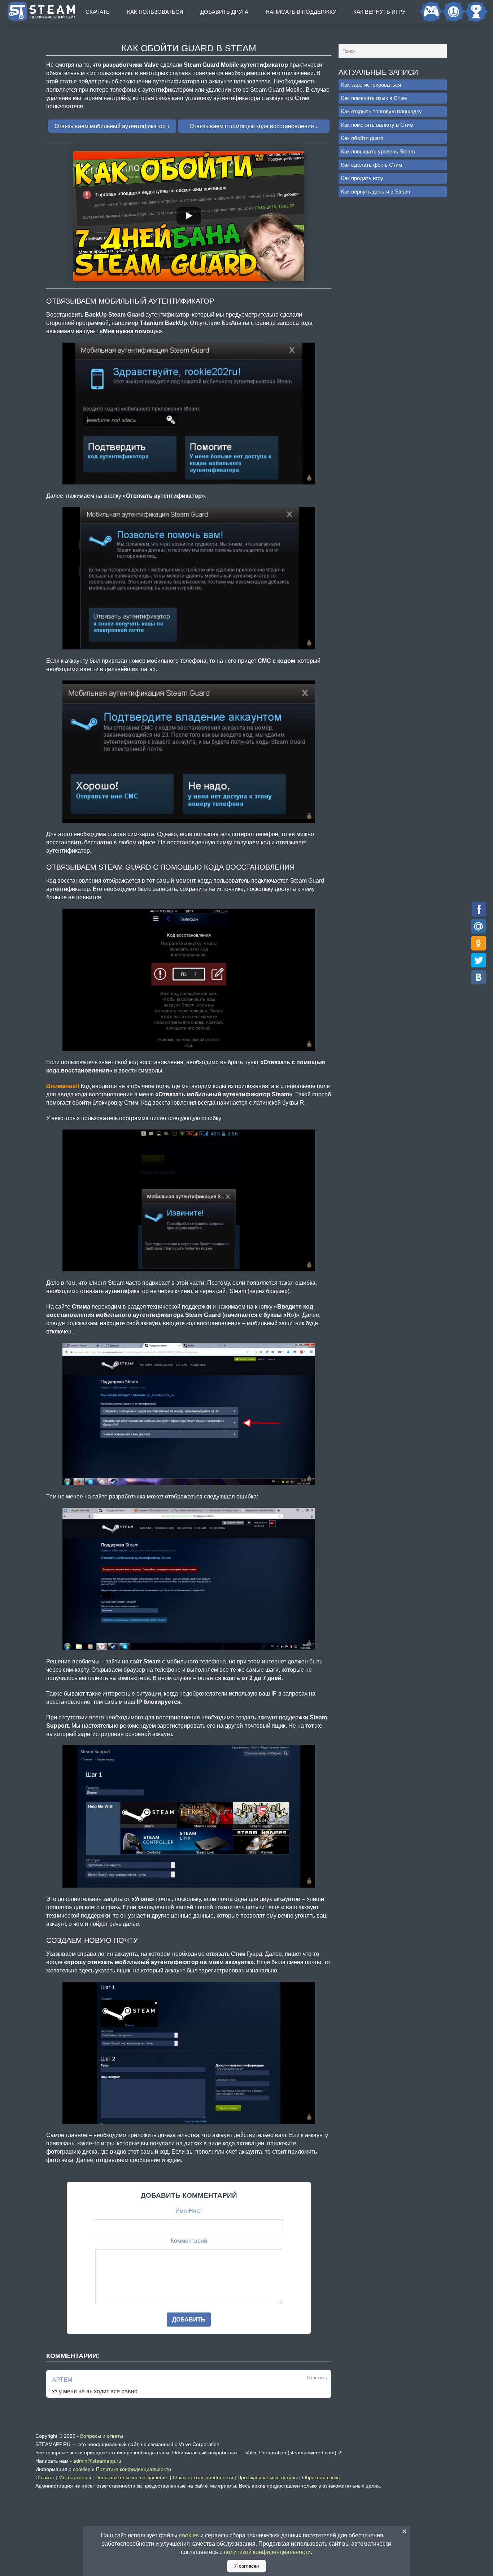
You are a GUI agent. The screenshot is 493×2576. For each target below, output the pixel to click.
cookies (82, 2469)
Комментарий (189, 2241)
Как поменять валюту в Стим (377, 125)
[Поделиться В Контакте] (479, 977)
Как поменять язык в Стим (374, 98)
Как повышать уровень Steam (378, 151)
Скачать (98, 12)
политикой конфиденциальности (267, 2552)
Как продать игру (362, 178)
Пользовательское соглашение (132, 2477)
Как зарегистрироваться (371, 85)
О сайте (45, 2477)
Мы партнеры (75, 2477)
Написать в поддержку (301, 12)
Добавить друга (224, 12)
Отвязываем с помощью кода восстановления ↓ (254, 126)
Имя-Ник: (189, 2211)
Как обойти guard (362, 138)
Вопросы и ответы (102, 2436)
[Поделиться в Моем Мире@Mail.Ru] (479, 926)
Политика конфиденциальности (134, 2469)
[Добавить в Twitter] (479, 960)
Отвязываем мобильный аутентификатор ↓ (112, 126)
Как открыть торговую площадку (381, 111)
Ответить (317, 2378)
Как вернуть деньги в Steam (376, 192)
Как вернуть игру (379, 12)
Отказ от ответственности (203, 2477)
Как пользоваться (155, 12)
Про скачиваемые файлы (268, 2477)
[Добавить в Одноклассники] (479, 943)
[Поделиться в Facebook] (479, 909)
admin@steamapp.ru (97, 2461)
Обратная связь (321, 2477)
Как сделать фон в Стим (372, 165)
